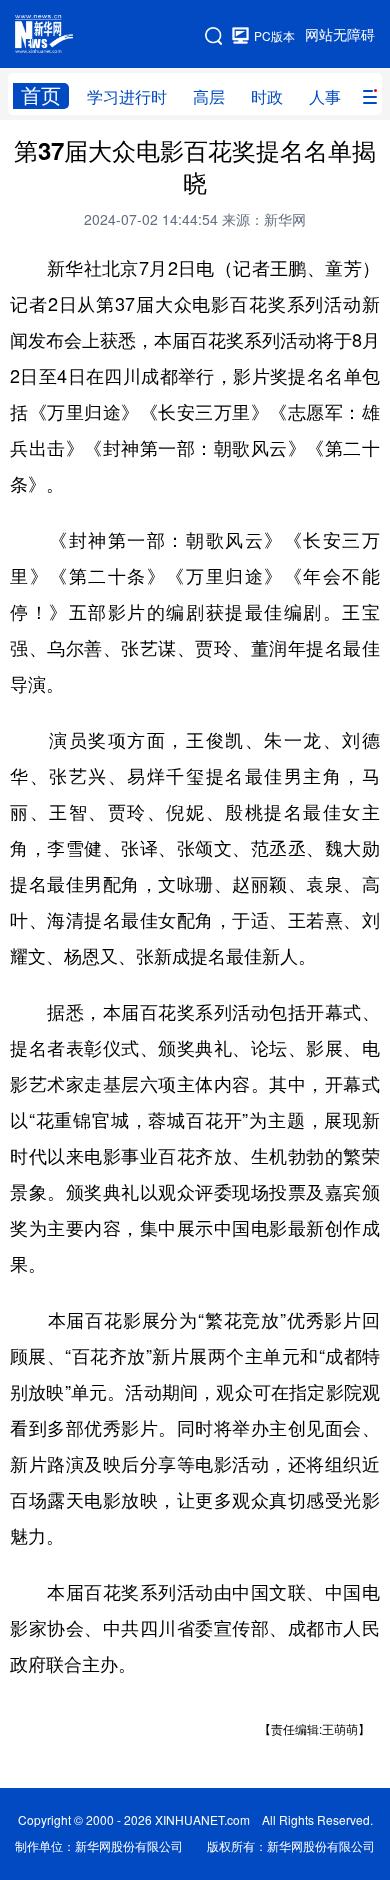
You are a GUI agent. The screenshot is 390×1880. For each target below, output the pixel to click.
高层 (209, 97)
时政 (267, 97)
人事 (325, 97)
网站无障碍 (340, 35)
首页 (41, 95)
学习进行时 (127, 97)
